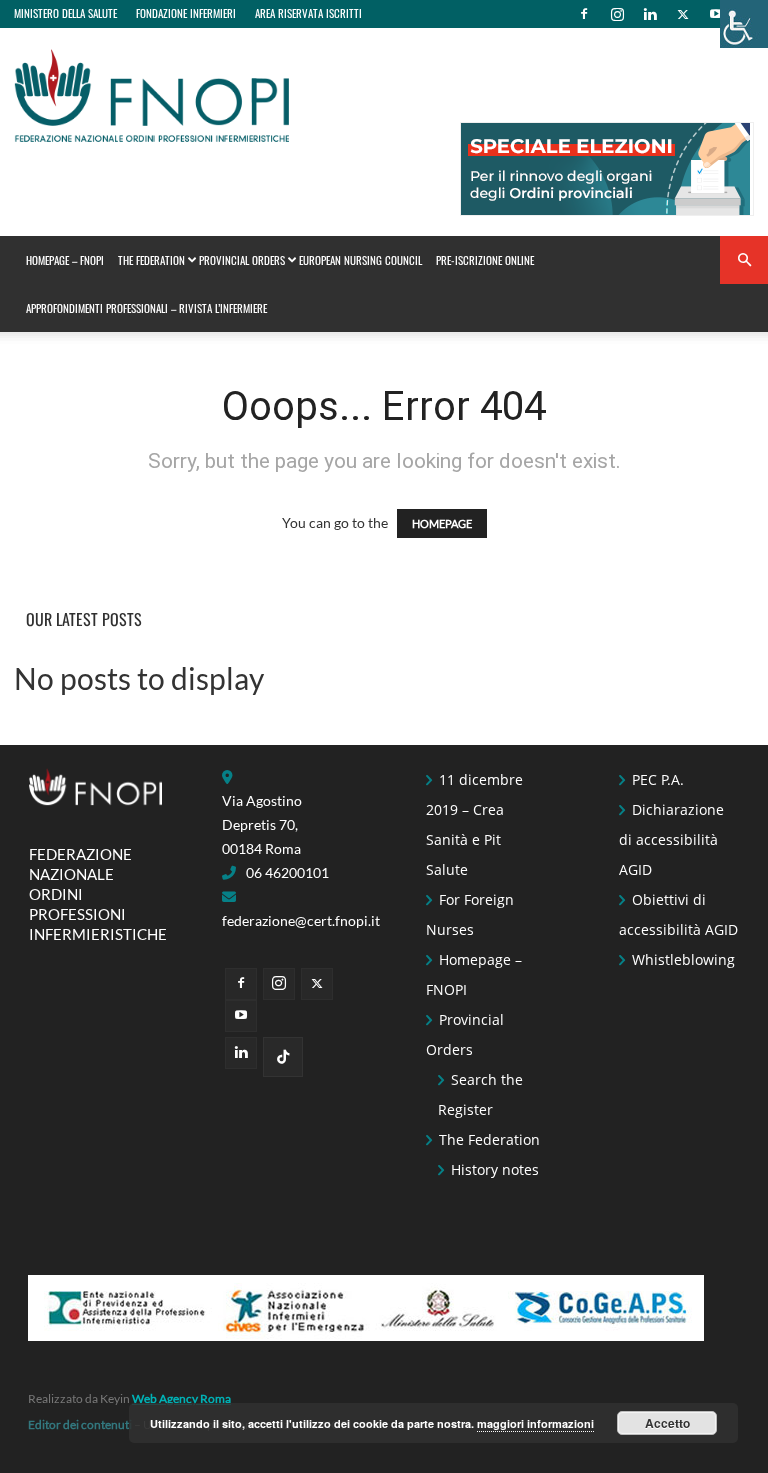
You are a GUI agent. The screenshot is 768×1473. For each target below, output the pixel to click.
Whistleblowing (683, 959)
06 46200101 (287, 872)
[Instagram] (617, 14)
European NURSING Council (360, 260)
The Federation (151, 260)
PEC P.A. (658, 779)
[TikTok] (283, 1057)
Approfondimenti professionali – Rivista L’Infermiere (146, 308)
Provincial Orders (242, 260)
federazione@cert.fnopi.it (301, 920)
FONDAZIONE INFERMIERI (186, 13)
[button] (744, 260)
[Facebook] (584, 14)
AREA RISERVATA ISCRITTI (308, 13)
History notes (495, 1169)
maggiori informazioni (535, 1423)
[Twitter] (683, 14)
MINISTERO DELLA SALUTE (65, 13)
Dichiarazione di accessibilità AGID (671, 839)
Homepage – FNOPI (65, 260)
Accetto (667, 1423)
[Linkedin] (650, 14)
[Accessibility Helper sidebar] (744, 24)
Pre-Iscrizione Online (485, 260)
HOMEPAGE (442, 523)
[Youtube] (716, 14)
